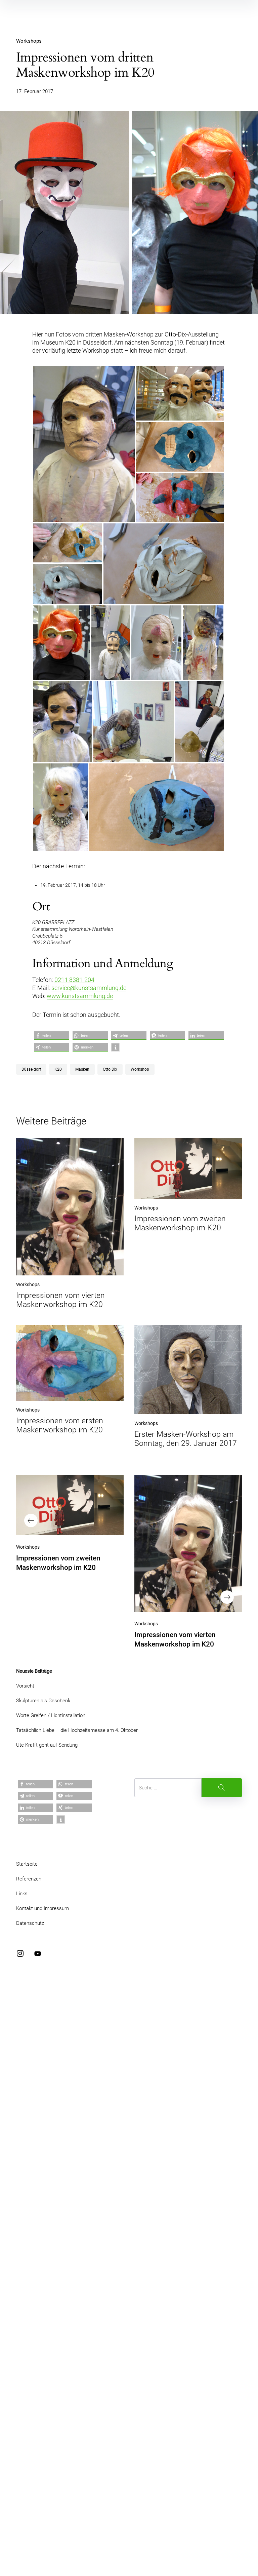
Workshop (140, 1069)
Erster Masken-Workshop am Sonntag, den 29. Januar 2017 (186, 1439)
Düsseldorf (31, 1069)
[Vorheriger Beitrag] (70, 1505)
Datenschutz (30, 1923)
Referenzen (29, 1879)
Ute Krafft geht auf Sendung (47, 1745)
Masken (82, 1069)
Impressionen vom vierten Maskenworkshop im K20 (60, 1300)
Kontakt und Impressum (42, 1908)
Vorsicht (25, 1686)
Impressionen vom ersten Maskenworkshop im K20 (60, 1425)
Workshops (29, 41)
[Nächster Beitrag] (188, 1543)
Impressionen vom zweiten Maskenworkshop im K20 (180, 1223)
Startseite (27, 1864)
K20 (58, 1069)
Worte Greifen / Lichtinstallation (51, 1715)
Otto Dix (110, 1069)
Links (22, 1894)
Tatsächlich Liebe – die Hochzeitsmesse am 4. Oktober (77, 1730)
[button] (52, 1036)
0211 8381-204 (74, 980)
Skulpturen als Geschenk (43, 1701)
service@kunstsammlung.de (89, 988)
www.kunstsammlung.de (80, 996)
